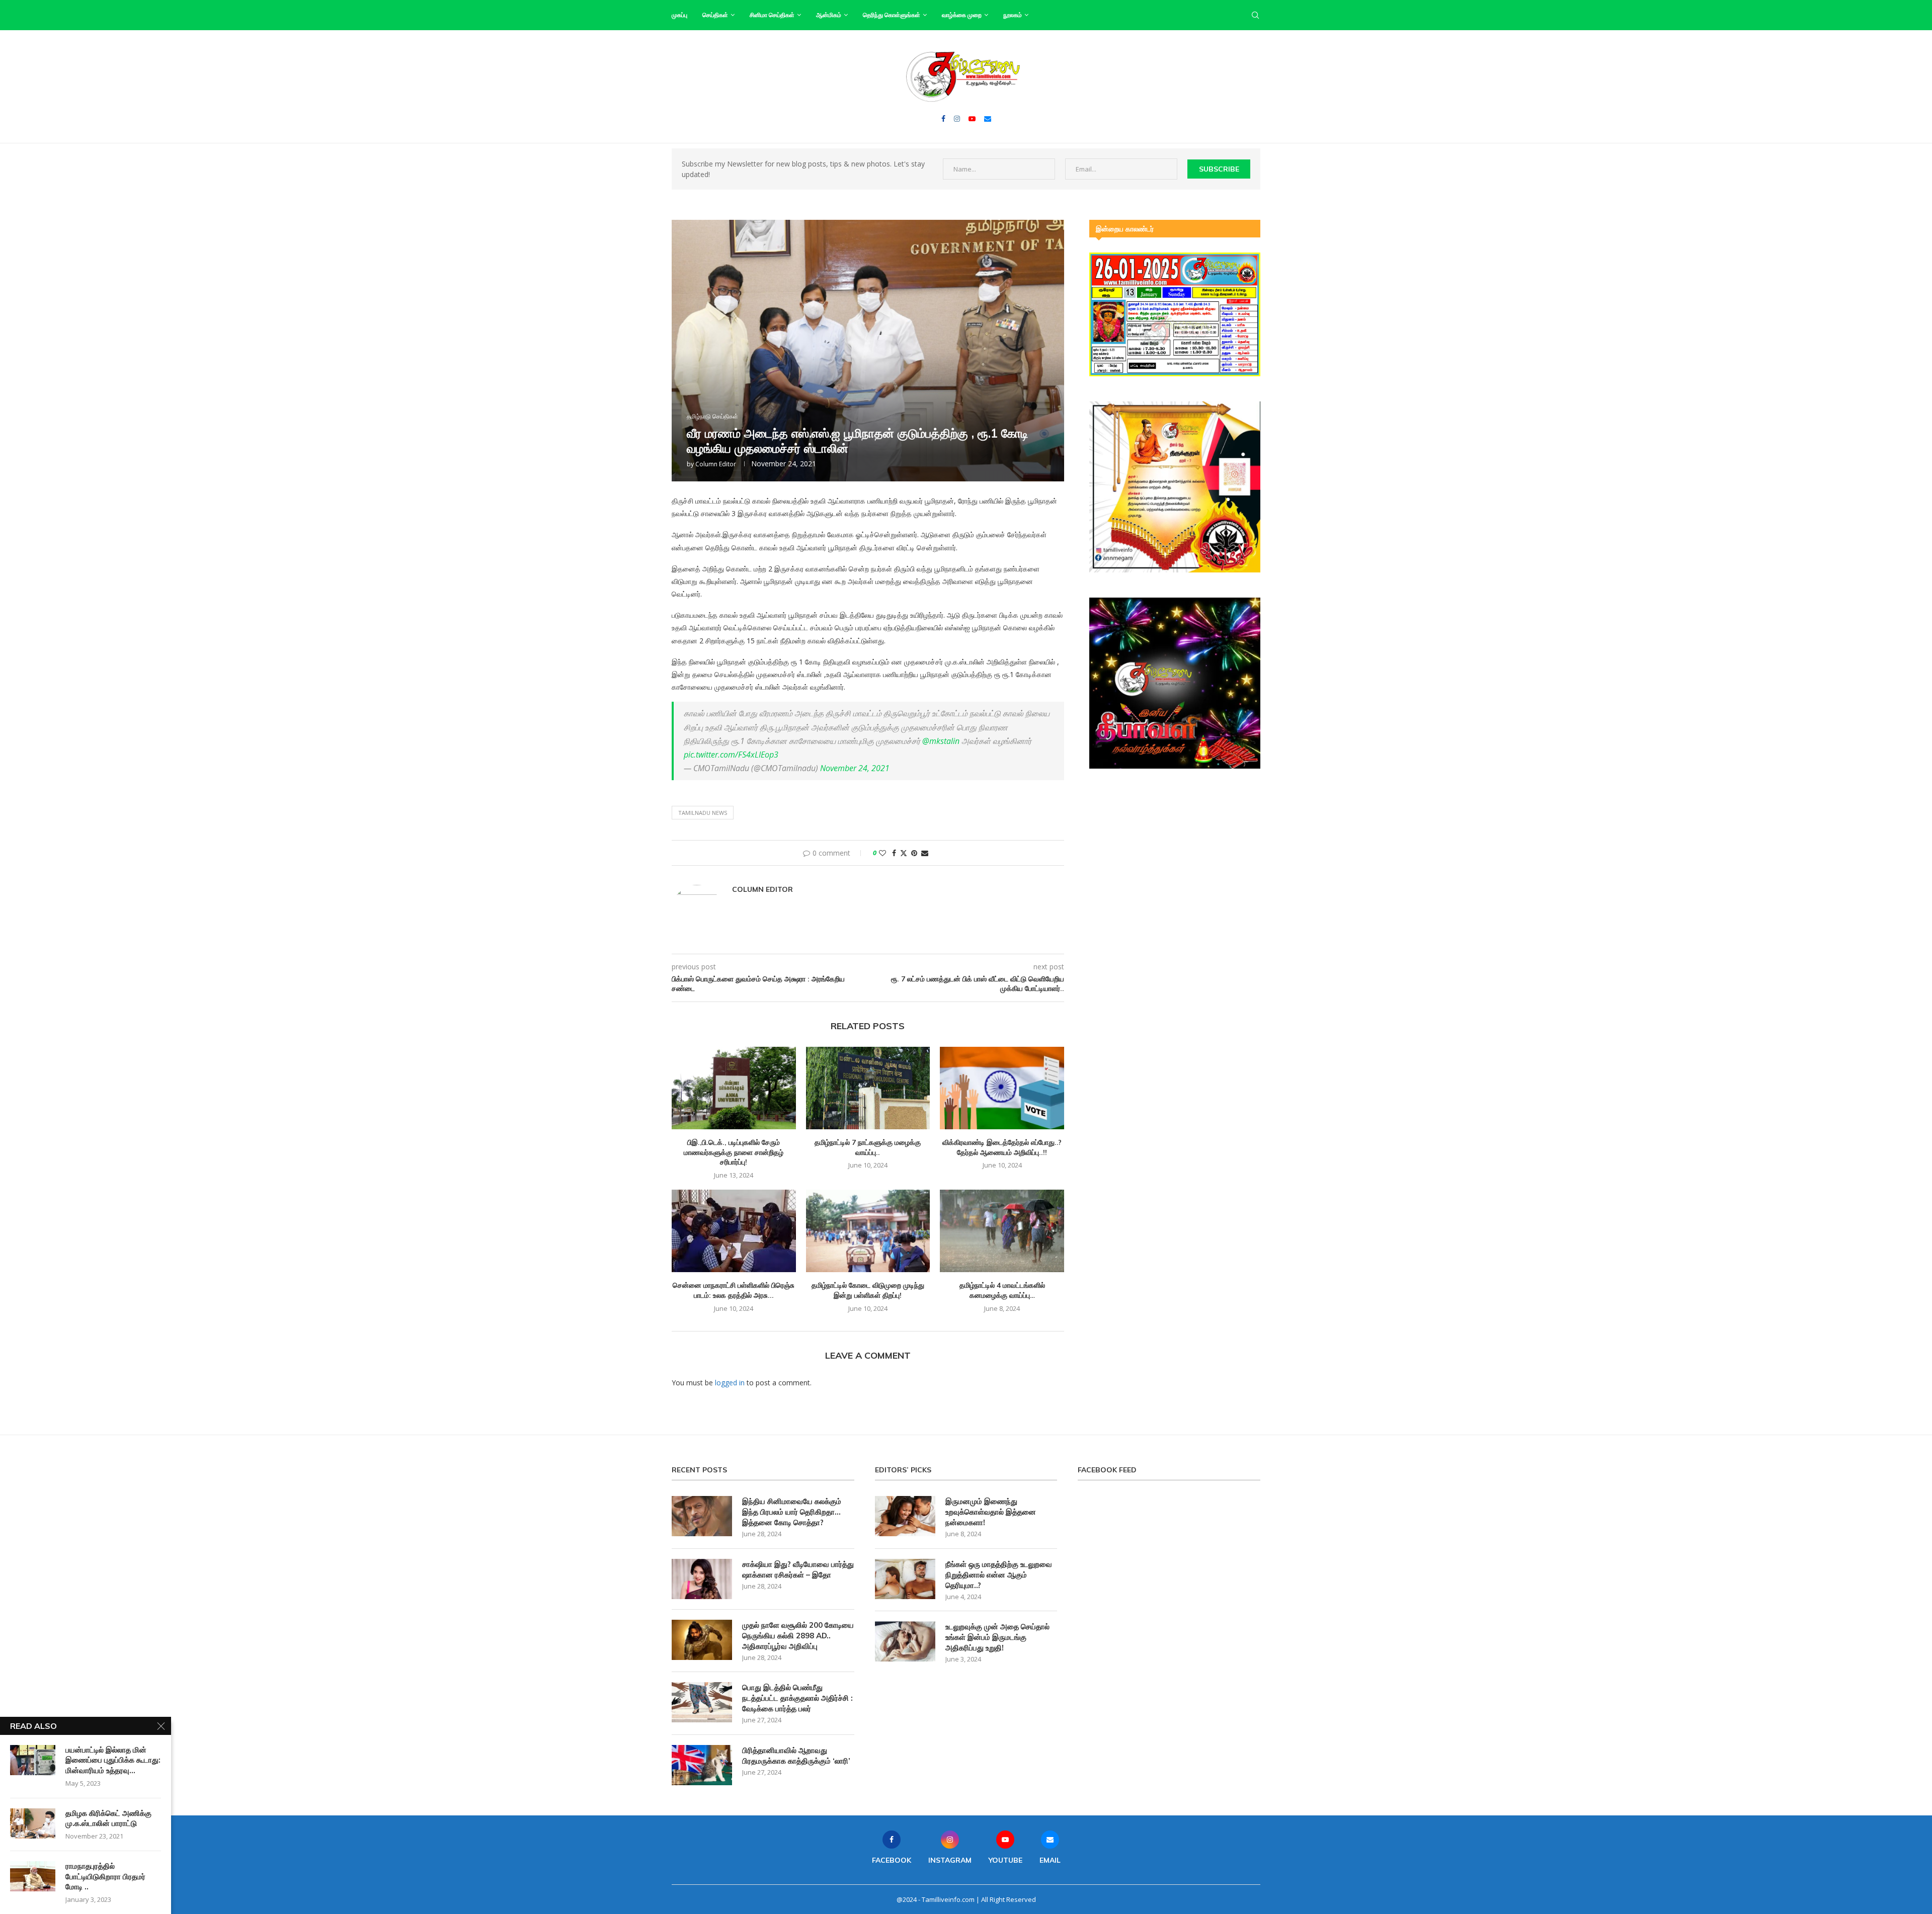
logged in (730, 1383)
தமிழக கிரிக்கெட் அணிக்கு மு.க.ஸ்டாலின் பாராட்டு (108, 1818)
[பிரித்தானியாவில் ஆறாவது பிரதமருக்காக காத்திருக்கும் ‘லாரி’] (702, 1765)
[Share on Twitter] (904, 853)
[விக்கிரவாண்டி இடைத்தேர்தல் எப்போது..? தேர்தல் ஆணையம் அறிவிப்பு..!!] (1002, 1088)
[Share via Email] (925, 853)
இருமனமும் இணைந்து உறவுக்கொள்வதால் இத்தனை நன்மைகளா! (991, 1512)
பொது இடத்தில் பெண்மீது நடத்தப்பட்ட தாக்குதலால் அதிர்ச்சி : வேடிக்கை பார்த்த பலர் (797, 1698)
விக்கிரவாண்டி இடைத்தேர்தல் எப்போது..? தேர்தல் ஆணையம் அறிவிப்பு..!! (1002, 1147)
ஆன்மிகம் (829, 15)
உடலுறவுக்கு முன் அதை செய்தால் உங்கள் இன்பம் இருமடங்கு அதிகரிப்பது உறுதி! (997, 1637)
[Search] (1255, 15)
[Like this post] (882, 853)
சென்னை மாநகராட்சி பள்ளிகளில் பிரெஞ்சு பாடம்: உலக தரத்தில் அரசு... (734, 1290)
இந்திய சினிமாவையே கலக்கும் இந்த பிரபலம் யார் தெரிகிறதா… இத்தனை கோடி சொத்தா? (792, 1512)
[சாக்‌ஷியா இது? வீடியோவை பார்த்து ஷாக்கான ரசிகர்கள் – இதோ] (702, 1579)
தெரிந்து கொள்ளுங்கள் (892, 15)
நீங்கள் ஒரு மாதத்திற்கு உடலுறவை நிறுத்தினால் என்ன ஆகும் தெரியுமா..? (999, 1575)
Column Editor (716, 464)
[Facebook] (943, 119)
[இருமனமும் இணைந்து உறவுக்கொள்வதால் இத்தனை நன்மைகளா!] (905, 1516)
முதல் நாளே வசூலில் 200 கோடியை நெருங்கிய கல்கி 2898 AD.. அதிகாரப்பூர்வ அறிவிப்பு (798, 1636)
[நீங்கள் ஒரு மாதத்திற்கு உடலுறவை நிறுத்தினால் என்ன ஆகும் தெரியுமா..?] (905, 1579)
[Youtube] (972, 119)
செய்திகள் (715, 15)
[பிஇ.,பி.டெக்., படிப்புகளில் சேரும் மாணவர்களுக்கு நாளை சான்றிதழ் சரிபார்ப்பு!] (734, 1088)
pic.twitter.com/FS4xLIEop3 (731, 755)
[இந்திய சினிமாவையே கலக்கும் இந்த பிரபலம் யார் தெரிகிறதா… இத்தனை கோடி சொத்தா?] (702, 1516)
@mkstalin (941, 741)
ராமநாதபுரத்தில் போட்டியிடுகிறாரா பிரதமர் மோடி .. (105, 1876)
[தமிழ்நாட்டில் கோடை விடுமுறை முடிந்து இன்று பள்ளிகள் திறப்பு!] (868, 1231)
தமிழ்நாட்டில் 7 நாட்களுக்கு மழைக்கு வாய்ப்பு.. (868, 1147)
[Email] (988, 119)
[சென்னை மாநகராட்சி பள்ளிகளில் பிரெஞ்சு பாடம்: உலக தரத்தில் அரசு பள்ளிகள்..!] (734, 1231)
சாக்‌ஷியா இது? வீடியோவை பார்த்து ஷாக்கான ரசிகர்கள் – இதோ (798, 1569)
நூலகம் (1013, 15)
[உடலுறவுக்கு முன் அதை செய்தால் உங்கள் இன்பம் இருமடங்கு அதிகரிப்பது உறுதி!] (905, 1641)
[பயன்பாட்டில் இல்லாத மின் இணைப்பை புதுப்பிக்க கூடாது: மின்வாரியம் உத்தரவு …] (33, 1760)
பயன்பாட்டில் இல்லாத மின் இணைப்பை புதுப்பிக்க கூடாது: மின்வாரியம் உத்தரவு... (113, 1760)
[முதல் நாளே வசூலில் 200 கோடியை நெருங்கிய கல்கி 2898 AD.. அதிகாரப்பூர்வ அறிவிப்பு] (702, 1640)
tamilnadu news (703, 813)
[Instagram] (957, 119)
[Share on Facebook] (894, 853)
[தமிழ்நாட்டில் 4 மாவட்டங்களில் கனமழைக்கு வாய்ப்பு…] (1002, 1231)
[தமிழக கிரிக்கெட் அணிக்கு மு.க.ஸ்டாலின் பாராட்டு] (33, 1823)
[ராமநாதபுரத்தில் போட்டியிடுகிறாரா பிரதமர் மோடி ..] (33, 1876)
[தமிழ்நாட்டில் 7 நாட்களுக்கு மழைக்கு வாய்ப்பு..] (868, 1088)
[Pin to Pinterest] (914, 853)
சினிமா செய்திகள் (772, 15)
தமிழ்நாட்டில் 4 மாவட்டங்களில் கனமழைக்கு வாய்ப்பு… (1002, 1290)
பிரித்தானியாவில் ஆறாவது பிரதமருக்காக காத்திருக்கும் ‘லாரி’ (796, 1756)
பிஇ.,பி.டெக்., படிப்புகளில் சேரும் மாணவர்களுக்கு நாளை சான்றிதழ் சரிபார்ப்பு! (734, 1152)
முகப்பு (679, 15)
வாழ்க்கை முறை (962, 15)
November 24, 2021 (855, 768)
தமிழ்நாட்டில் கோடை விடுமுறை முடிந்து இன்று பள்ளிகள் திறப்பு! (868, 1290)
